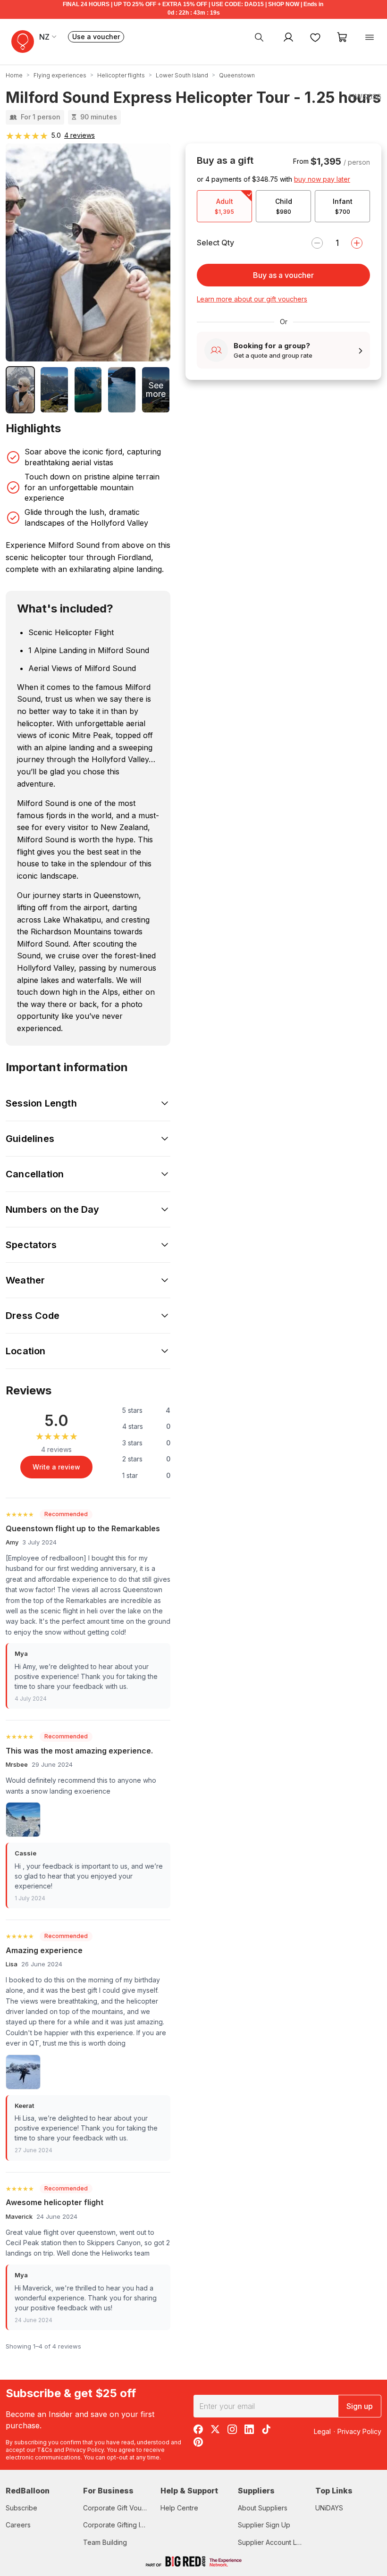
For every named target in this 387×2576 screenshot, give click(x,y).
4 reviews (80, 135)
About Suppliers (263, 2508)
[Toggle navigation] (370, 37)
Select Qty (215, 243)
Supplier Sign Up (264, 2525)
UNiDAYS (329, 2508)
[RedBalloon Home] (23, 42)
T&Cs (45, 2450)
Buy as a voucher (283, 275)
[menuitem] (259, 37)
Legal (322, 2431)
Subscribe (21, 2508)
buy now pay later (322, 179)
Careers (18, 2525)
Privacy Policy (85, 2450)
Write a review (56, 1467)
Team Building (105, 2542)
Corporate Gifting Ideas (119, 2525)
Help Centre (179, 2508)
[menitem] (315, 37)
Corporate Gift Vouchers (121, 2508)
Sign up (360, 2406)
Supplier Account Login (274, 2542)
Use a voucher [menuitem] (98, 38)
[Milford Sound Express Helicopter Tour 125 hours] (20, 390)
